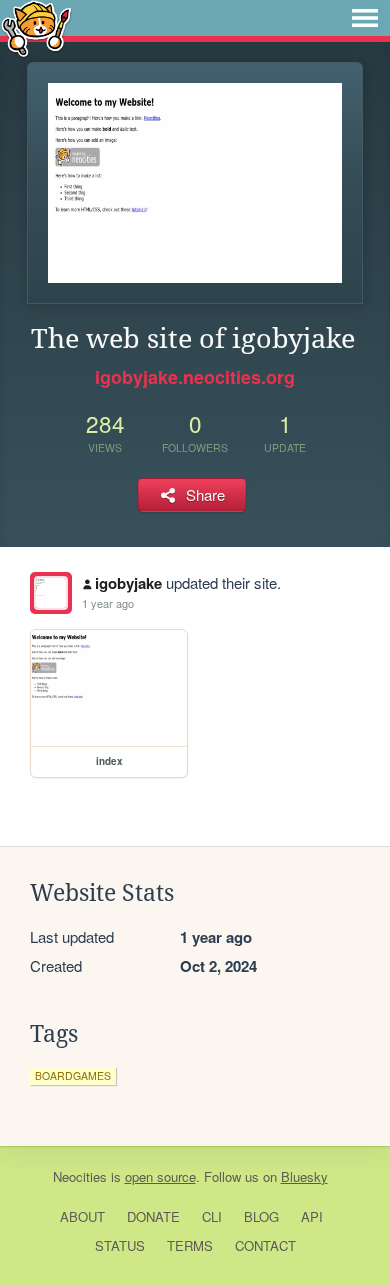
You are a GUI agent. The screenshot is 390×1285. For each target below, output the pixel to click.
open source (160, 1176)
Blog (261, 1216)
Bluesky (304, 1176)
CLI (212, 1216)
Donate (153, 1216)
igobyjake (128, 583)
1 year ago (108, 603)
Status (120, 1245)
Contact (265, 1245)
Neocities (80, 1176)
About (82, 1216)
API (312, 1216)
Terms (190, 1245)
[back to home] (36, 27)
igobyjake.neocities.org (195, 377)
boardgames (73, 1075)
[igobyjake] (51, 593)
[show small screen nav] (365, 18)
